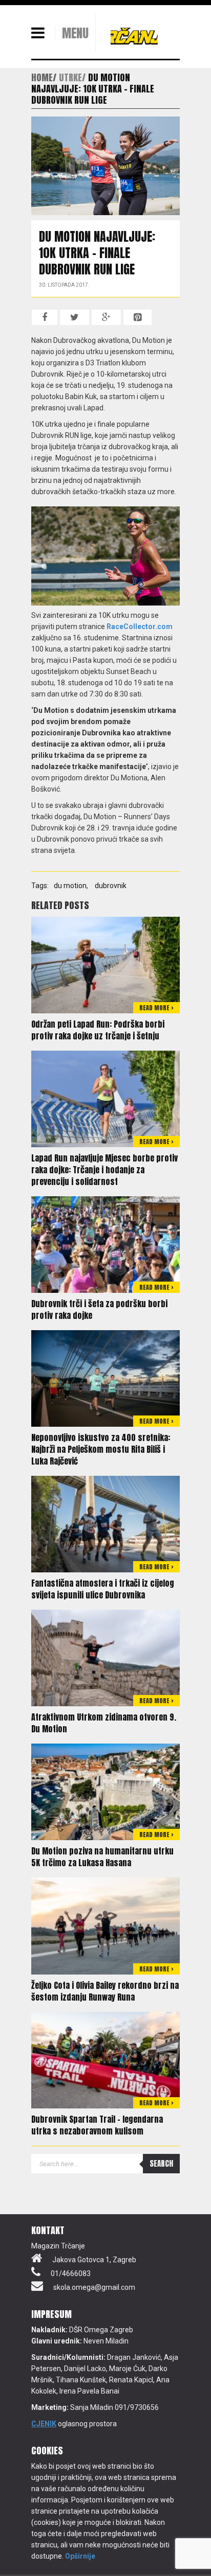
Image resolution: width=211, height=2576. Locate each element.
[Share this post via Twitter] (75, 317)
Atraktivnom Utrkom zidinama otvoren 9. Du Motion (104, 1723)
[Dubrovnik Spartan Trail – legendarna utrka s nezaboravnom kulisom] (105, 2059)
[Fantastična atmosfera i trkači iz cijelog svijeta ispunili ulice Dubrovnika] (105, 1523)
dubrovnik (111, 886)
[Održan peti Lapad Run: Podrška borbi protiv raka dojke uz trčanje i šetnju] (105, 964)
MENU (75, 33)
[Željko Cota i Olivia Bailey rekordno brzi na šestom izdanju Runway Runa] (105, 1925)
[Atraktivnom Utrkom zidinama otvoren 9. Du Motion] (105, 1657)
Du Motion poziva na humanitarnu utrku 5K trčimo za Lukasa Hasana (102, 1857)
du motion (70, 886)
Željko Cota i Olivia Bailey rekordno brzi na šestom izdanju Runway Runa (105, 1991)
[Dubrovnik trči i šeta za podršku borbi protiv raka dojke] (105, 1244)
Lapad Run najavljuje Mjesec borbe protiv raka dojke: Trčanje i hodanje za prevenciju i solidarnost (104, 1170)
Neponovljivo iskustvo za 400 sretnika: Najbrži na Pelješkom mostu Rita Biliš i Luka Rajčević (101, 1449)
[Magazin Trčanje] (134, 36)
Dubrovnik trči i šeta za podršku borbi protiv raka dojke (99, 1309)
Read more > (156, 1008)
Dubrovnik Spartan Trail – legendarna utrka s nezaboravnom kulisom (97, 2125)
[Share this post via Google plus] (106, 317)
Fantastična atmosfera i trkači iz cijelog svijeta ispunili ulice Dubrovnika (103, 1589)
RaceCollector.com (140, 626)
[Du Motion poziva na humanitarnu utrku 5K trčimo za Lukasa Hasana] (105, 1792)
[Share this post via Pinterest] (138, 317)
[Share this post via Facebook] (45, 317)
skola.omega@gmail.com (94, 2287)
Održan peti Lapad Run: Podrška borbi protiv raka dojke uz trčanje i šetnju (98, 1030)
